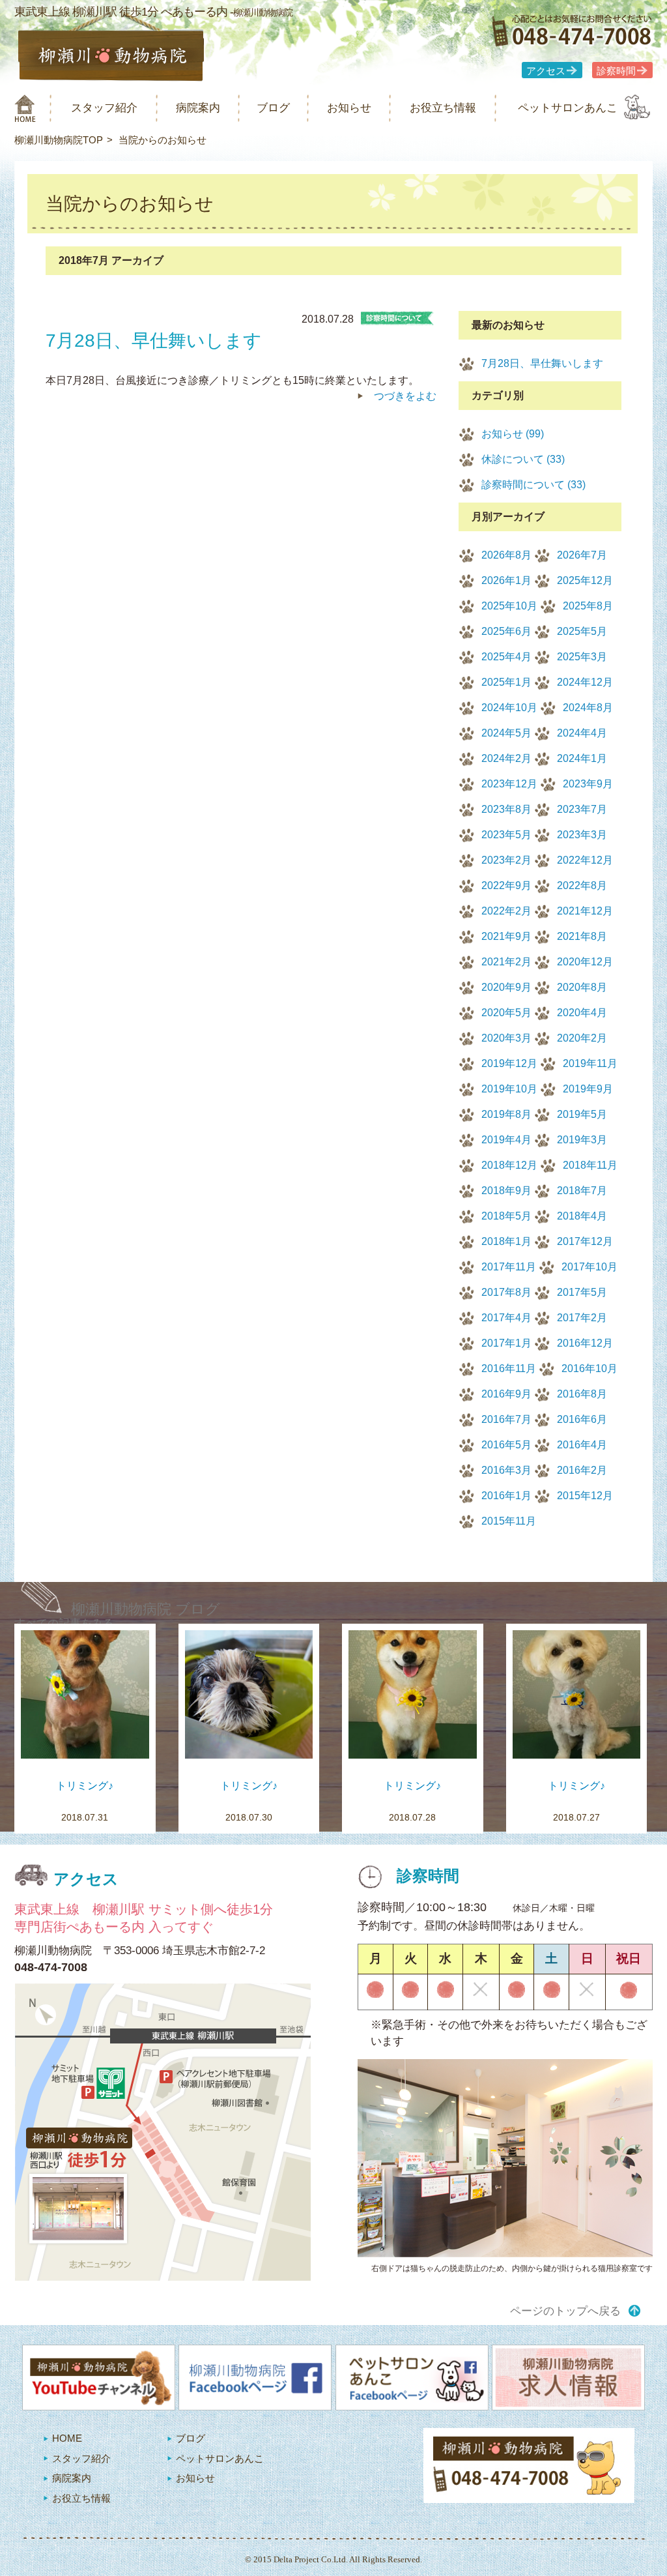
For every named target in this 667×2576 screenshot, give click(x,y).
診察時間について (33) (533, 485)
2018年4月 (582, 1216)
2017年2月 (582, 1318)
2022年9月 (506, 886)
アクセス (546, 71)
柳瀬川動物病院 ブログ (146, 1609)
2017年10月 (589, 1267)
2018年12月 (509, 1165)
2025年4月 (506, 657)
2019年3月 (582, 1140)
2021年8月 (582, 936)
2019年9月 (588, 1089)
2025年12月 (585, 580)
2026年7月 (582, 555)
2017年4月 (506, 1318)
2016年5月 (506, 1445)
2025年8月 (588, 606)
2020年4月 (582, 1013)
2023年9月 (588, 784)
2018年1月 (506, 1241)
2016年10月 (589, 1368)
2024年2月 (506, 758)
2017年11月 (509, 1267)
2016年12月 (585, 1343)
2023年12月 (509, 784)
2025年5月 (582, 631)
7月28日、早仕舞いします (542, 363)
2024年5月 (506, 733)
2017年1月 (506, 1343)
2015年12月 (585, 1496)
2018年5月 (506, 1216)
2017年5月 (582, 1292)
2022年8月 (582, 886)
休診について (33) (523, 459)
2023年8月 (506, 809)
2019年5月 (582, 1114)
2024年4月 (582, 733)
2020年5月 (506, 1013)
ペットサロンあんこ (568, 108)
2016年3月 (506, 1470)
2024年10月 (509, 708)
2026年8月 (506, 555)
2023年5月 (506, 835)
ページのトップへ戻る (565, 2311)
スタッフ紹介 (104, 108)
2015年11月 (509, 1521)
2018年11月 (590, 1165)
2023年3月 (582, 835)
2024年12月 (585, 682)
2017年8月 (506, 1292)
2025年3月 (582, 657)
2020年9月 (506, 987)
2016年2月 (582, 1470)
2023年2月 (506, 860)
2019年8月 (506, 1114)
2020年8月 (582, 987)
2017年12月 (585, 1241)
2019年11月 (590, 1063)
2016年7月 (506, 1419)
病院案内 (198, 108)
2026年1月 (506, 580)
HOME (67, 2438)
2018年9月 (506, 1191)
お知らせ (349, 108)
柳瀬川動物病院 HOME (25, 108)
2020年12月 (585, 962)
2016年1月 (506, 1496)
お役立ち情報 (443, 108)
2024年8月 (588, 708)
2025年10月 (509, 606)
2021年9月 (506, 936)
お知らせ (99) (513, 434)
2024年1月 (582, 758)
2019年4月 (506, 1140)
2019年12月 (509, 1063)
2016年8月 (582, 1394)
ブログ (273, 108)
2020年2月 (582, 1038)
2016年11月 (509, 1368)
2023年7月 (582, 809)
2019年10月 (509, 1089)
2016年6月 (582, 1419)
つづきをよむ (405, 396)
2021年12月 (585, 911)
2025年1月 (506, 682)
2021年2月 (506, 962)
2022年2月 (506, 911)
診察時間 (616, 71)
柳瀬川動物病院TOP (59, 140)
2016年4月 (582, 1445)
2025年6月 (506, 631)
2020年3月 (506, 1038)
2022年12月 (585, 860)
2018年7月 (582, 1191)
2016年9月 (506, 1394)
